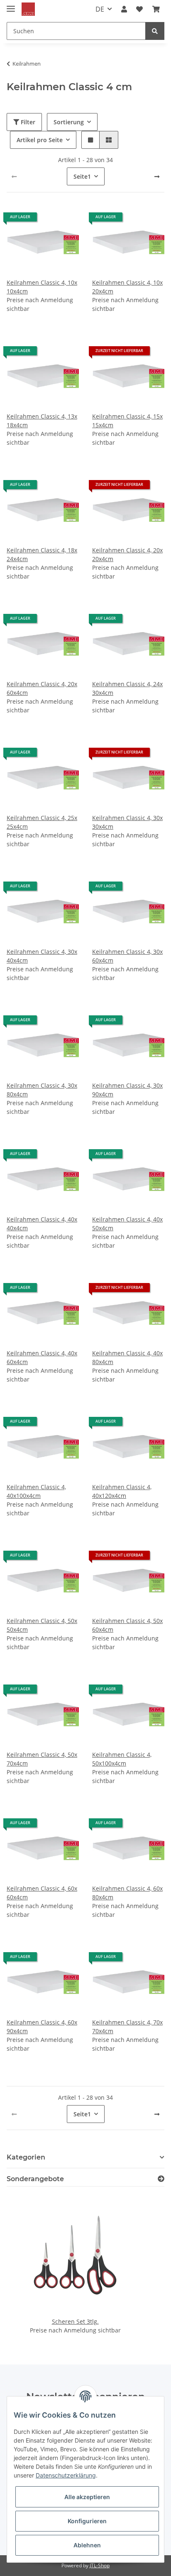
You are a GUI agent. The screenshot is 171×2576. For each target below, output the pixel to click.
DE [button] (100, 9)
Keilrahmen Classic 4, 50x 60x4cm (127, 1625)
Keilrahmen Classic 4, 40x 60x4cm (42, 1357)
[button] (124, 9)
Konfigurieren (87, 2521)
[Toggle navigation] (11, 5)
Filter (27, 122)
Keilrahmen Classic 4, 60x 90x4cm (42, 2027)
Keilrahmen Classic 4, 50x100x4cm (122, 1759)
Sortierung (69, 122)
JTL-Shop (100, 2565)
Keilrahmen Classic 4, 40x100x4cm (36, 1491)
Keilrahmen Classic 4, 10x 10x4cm (42, 287)
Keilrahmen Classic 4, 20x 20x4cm (127, 554)
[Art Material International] (28, 9)
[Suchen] (155, 31)
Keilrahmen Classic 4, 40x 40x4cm (42, 1224)
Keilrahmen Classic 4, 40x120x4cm (122, 1491)
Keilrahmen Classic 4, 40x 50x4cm (127, 1224)
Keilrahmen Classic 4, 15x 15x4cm (127, 421)
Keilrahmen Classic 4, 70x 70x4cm (127, 2027)
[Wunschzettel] (139, 9)
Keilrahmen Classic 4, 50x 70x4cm (42, 1759)
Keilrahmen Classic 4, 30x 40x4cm (42, 956)
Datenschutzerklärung (66, 2475)
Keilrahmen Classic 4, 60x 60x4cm (42, 1893)
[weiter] (157, 177)
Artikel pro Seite (40, 140)
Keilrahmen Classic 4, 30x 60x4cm (127, 956)
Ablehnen (87, 2545)
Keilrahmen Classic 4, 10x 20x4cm (127, 287)
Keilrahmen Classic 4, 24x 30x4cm (127, 688)
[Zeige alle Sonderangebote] (161, 2179)
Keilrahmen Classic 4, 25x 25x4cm (42, 822)
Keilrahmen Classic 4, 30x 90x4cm (127, 1090)
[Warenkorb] (156, 9)
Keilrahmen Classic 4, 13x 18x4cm (42, 421)
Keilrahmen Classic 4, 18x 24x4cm (42, 554)
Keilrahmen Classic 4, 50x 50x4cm (42, 1625)
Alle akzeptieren (87, 2497)
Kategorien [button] (26, 2157)
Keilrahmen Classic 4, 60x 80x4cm (127, 1893)
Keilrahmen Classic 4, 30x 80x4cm (42, 1090)
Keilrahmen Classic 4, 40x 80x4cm (127, 1357)
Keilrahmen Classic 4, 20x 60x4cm (42, 688)
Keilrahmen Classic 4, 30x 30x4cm (127, 822)
